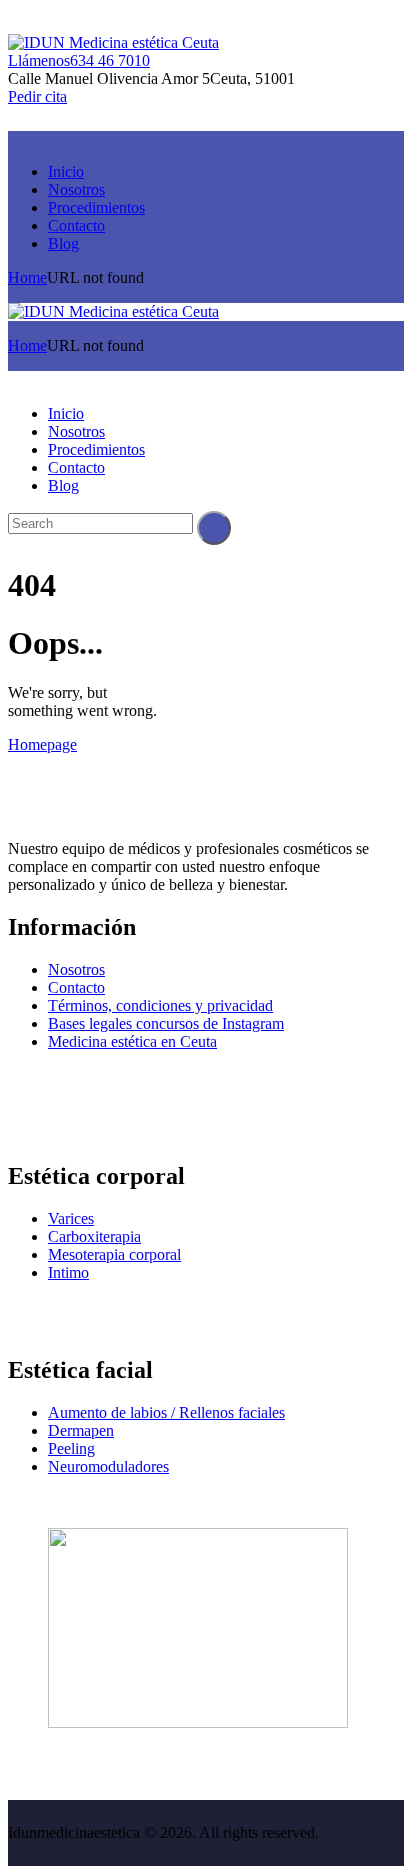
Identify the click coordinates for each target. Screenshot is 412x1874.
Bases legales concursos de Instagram (166, 1023)
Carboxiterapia (94, 1236)
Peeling (71, 1448)
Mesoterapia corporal (114, 1254)
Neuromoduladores (108, 1466)
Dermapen (81, 1430)
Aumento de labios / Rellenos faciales (166, 1412)
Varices (71, 1218)
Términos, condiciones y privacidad (160, 1005)
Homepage (42, 744)
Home (27, 277)
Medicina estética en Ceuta (132, 1041)
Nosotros (76, 969)
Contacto (76, 987)
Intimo (68, 1272)
